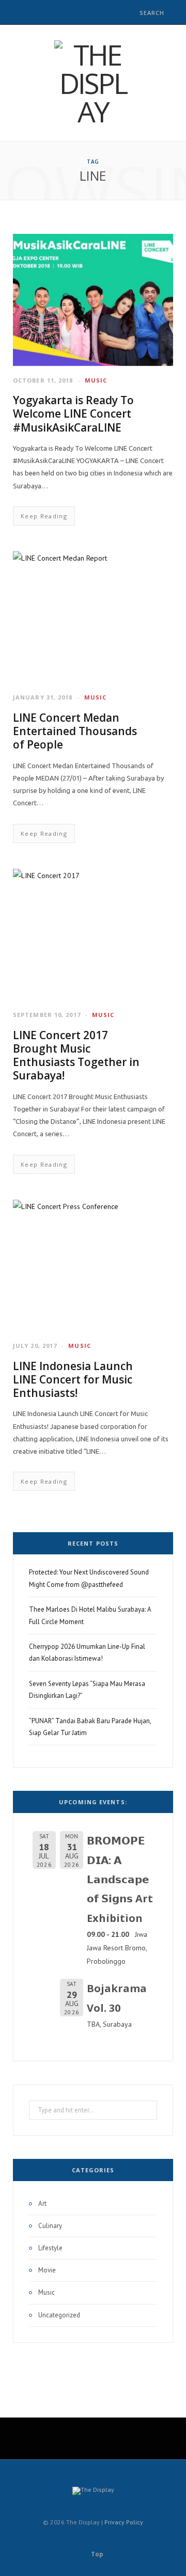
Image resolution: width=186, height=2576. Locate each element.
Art (42, 2204)
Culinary (50, 2226)
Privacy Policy (124, 2522)
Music (96, 380)
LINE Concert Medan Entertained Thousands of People (75, 731)
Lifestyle (50, 2248)
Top (96, 2554)
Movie (47, 2270)
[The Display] (93, 83)
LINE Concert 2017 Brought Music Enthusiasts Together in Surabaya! (76, 1055)
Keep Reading (44, 516)
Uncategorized (59, 2315)
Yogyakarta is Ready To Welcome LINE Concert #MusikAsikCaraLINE (73, 414)
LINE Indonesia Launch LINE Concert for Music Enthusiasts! (73, 1380)
